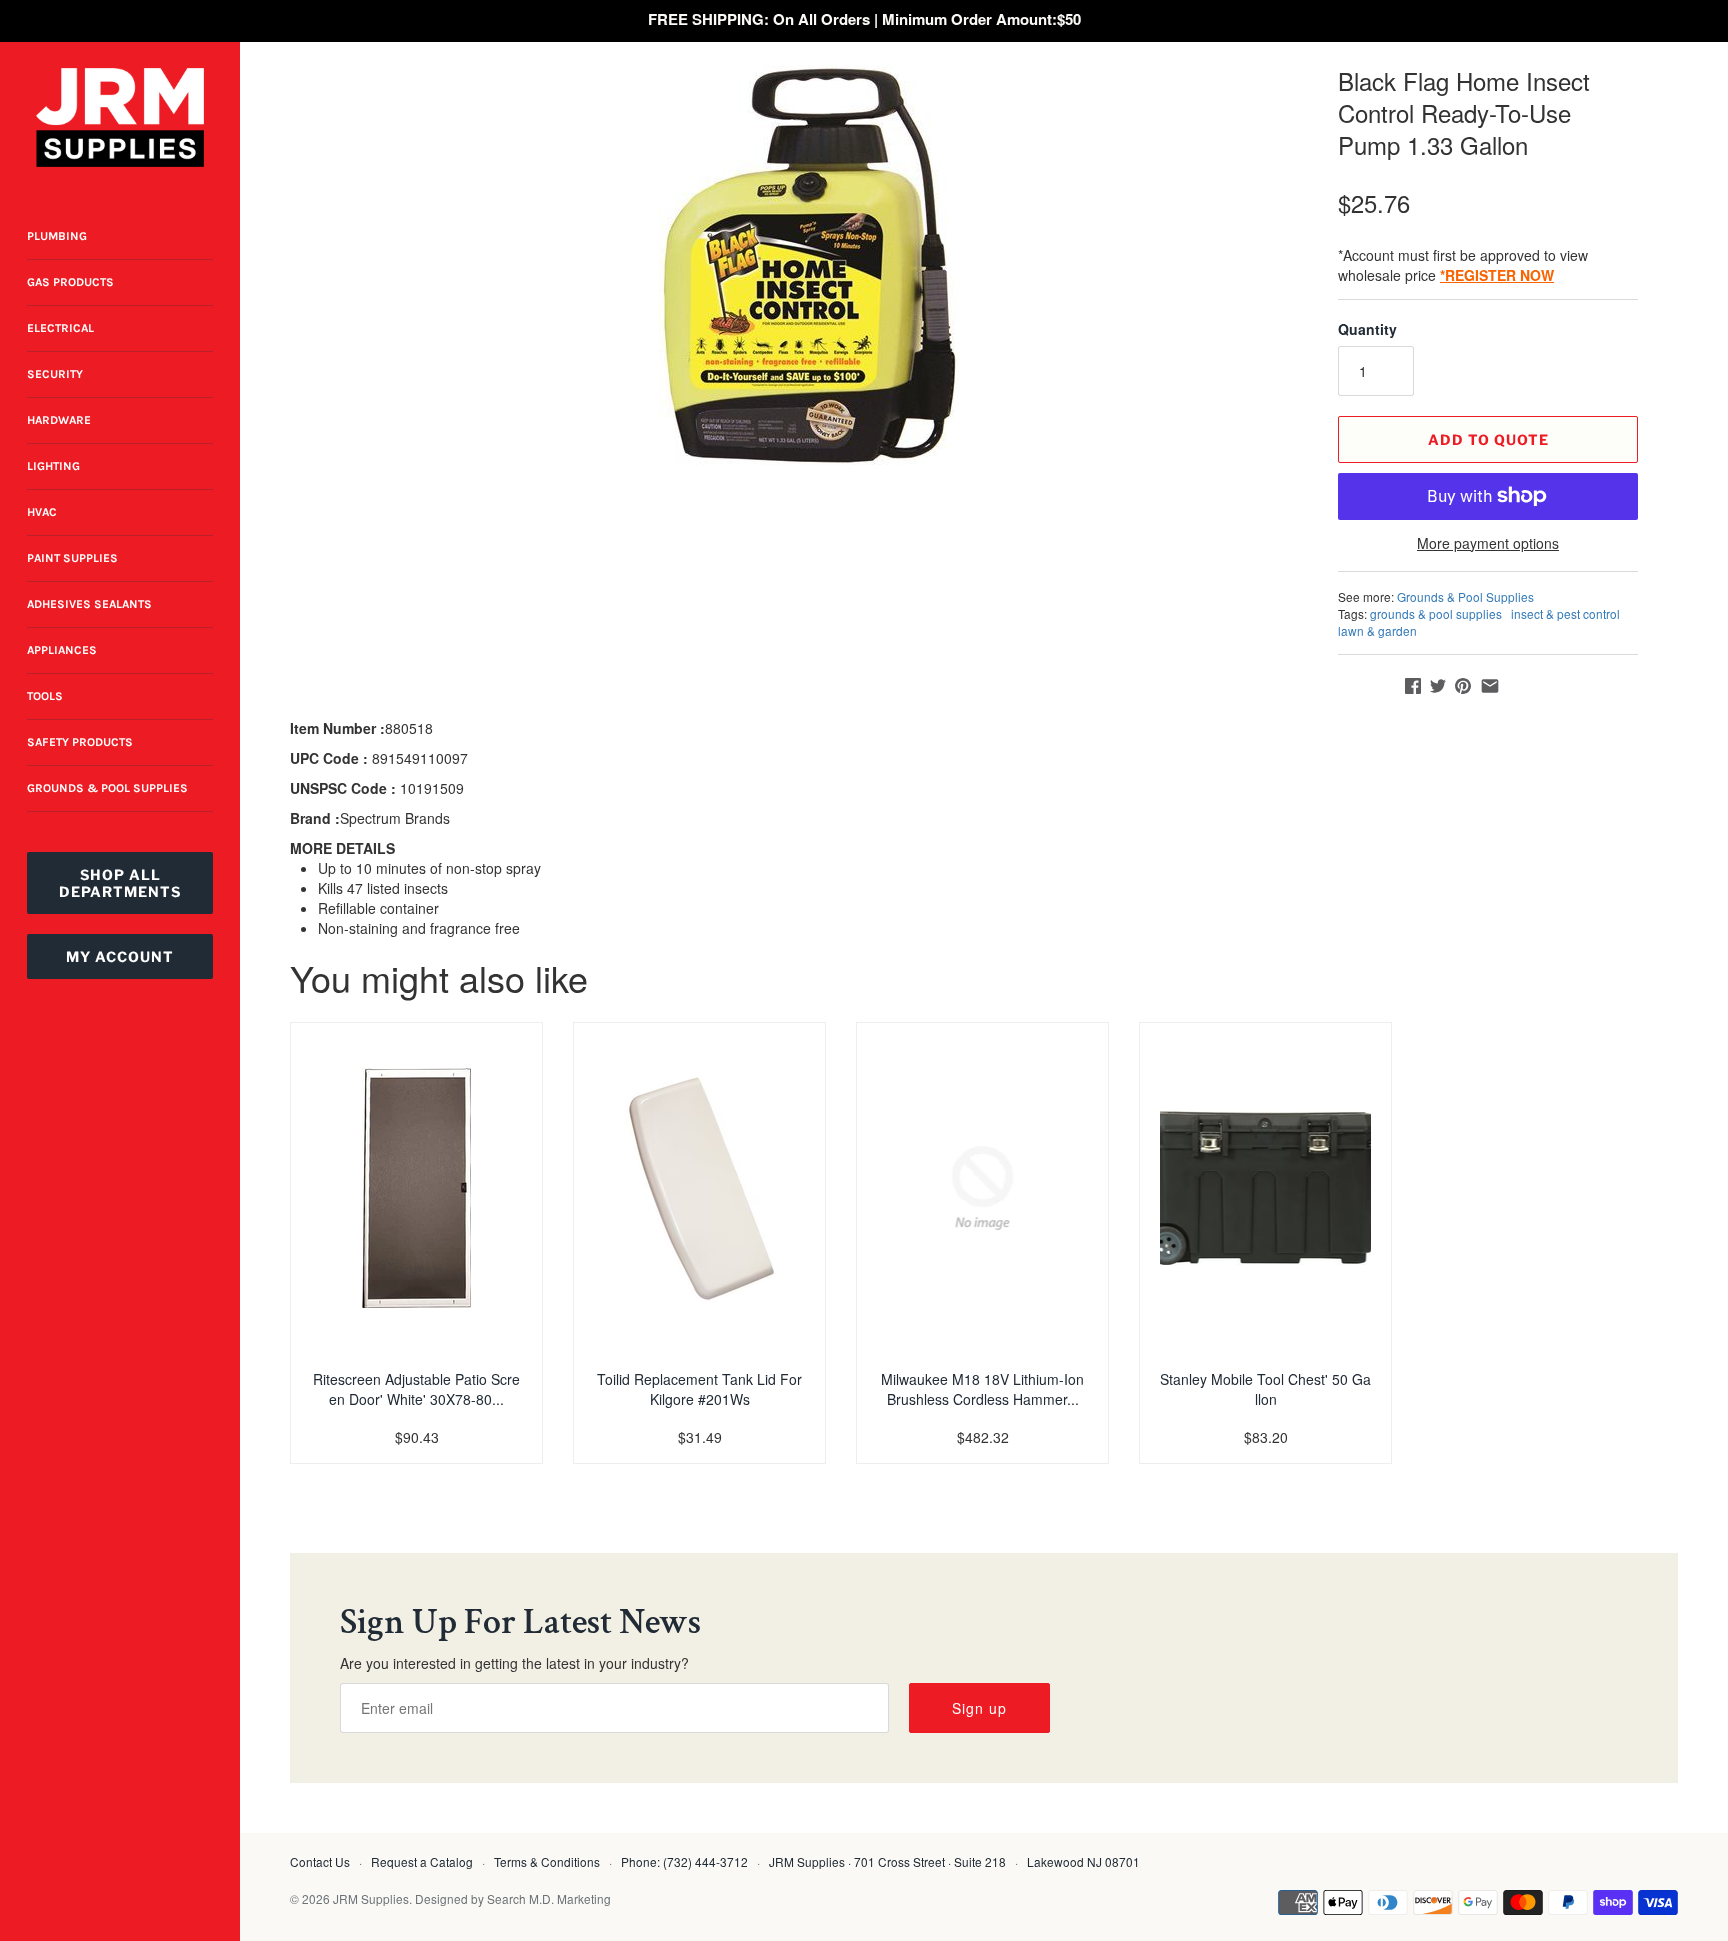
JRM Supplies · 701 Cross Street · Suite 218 (887, 1861)
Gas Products (70, 282)
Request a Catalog (422, 1861)
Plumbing (57, 236)
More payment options (1488, 543)
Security (55, 374)
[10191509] (809, 265)
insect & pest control (1565, 613)
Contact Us (320, 1861)
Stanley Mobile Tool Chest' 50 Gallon (1265, 1389)
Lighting (53, 466)
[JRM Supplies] (120, 117)
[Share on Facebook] (1413, 686)
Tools (45, 696)
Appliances (62, 650)
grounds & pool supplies (1436, 613)
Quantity (1367, 329)
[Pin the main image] (1463, 686)
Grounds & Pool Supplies (107, 788)
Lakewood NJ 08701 (1083, 1861)
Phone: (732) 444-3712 (684, 1861)
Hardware (59, 420)
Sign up (979, 1708)
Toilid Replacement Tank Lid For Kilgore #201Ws (699, 1389)
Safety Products (80, 742)
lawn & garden (1377, 630)
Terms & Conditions (547, 1861)
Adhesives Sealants (89, 604)
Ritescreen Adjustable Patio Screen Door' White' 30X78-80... (416, 1389)
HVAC (42, 512)
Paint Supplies (72, 558)
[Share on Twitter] (1438, 686)
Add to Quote (1488, 439)
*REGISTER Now (1497, 275)
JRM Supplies (371, 1898)
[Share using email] (1490, 686)
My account (120, 956)
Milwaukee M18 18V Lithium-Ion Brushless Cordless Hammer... (982, 1389)
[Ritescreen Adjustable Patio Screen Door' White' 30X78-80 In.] (416, 1188)
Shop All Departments (120, 883)
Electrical (60, 328)
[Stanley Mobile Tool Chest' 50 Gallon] (1265, 1188)
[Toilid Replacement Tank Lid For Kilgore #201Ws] (699, 1188)
